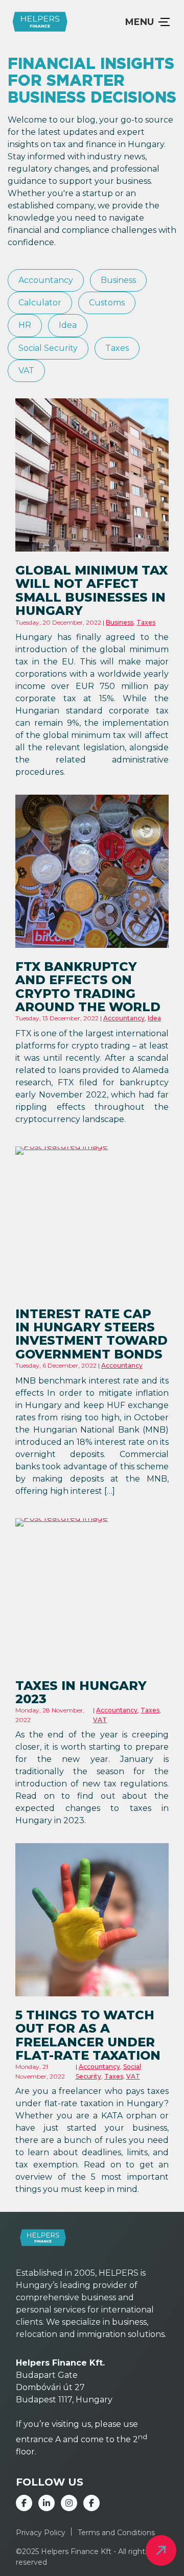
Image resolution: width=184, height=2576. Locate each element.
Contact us (161, 2550)
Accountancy (46, 280)
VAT (26, 371)
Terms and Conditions (116, 2533)
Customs (107, 303)
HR (25, 325)
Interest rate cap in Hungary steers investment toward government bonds (91, 1334)
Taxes (117, 348)
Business (118, 280)
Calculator (40, 303)
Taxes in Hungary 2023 (81, 1692)
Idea (68, 325)
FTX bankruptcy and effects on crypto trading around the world (88, 987)
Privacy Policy (41, 2533)
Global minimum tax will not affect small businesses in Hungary (91, 590)
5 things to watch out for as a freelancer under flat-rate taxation (88, 2035)
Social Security (48, 348)
